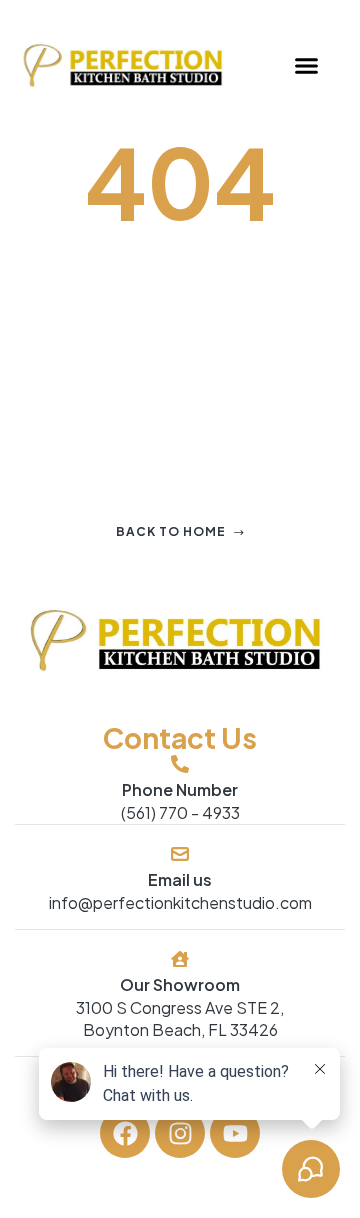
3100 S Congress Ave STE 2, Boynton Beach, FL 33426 (180, 1018)
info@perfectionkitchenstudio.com (180, 902)
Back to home (171, 531)
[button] (306, 66)
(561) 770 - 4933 (180, 812)
